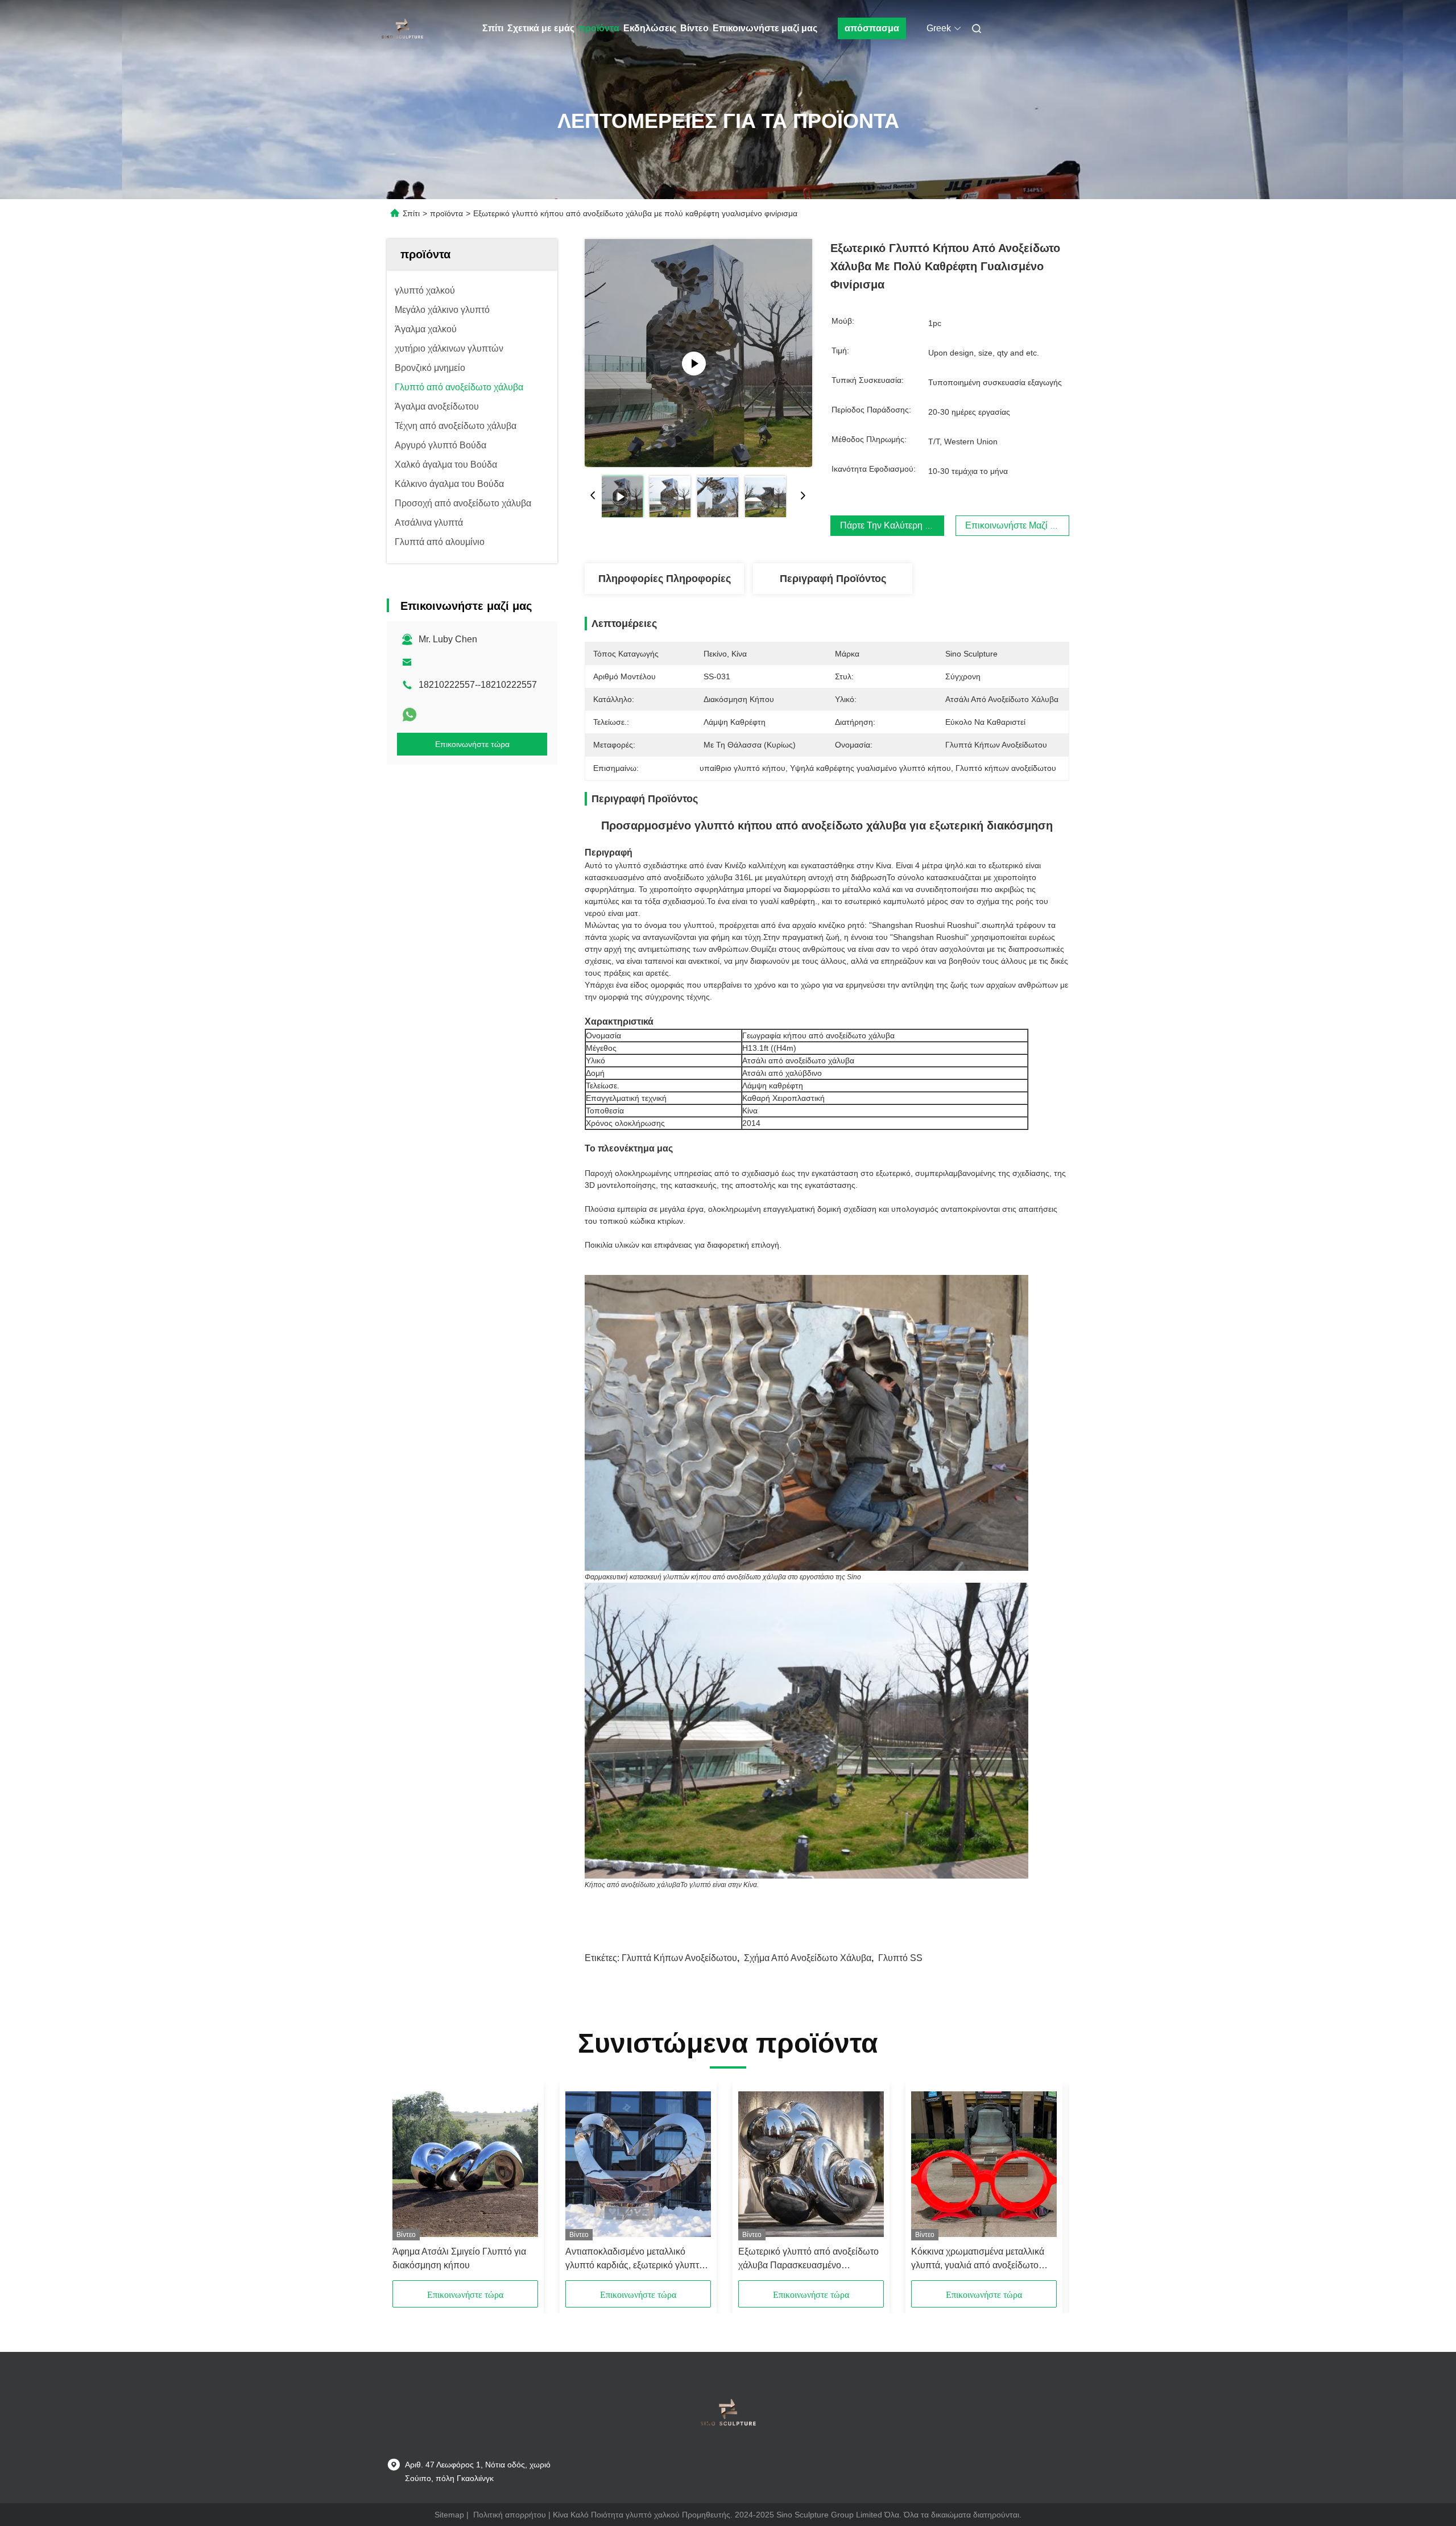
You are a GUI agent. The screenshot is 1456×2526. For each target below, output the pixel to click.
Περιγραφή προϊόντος (833, 579)
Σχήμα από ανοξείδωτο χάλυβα (808, 1958)
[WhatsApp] (409, 715)
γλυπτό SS (900, 1958)
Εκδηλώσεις (650, 28)
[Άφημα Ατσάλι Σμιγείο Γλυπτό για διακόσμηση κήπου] (465, 2164)
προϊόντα (599, 28)
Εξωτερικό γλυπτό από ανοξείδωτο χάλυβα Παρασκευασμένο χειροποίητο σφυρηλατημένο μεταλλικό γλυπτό (808, 2259)
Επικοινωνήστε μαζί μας (765, 28)
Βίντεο (694, 28)
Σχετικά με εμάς (541, 28)
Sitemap (449, 2515)
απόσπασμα (872, 28)
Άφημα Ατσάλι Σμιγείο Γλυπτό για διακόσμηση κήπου (459, 2258)
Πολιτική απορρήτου (510, 2515)
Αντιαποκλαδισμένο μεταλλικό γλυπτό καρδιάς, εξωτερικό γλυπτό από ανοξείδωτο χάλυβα (635, 2259)
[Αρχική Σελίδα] (403, 28)
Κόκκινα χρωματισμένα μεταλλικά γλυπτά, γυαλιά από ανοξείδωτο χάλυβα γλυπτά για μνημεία (978, 2259)
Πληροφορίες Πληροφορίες (665, 579)
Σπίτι (493, 28)
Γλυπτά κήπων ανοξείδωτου (679, 1958)
